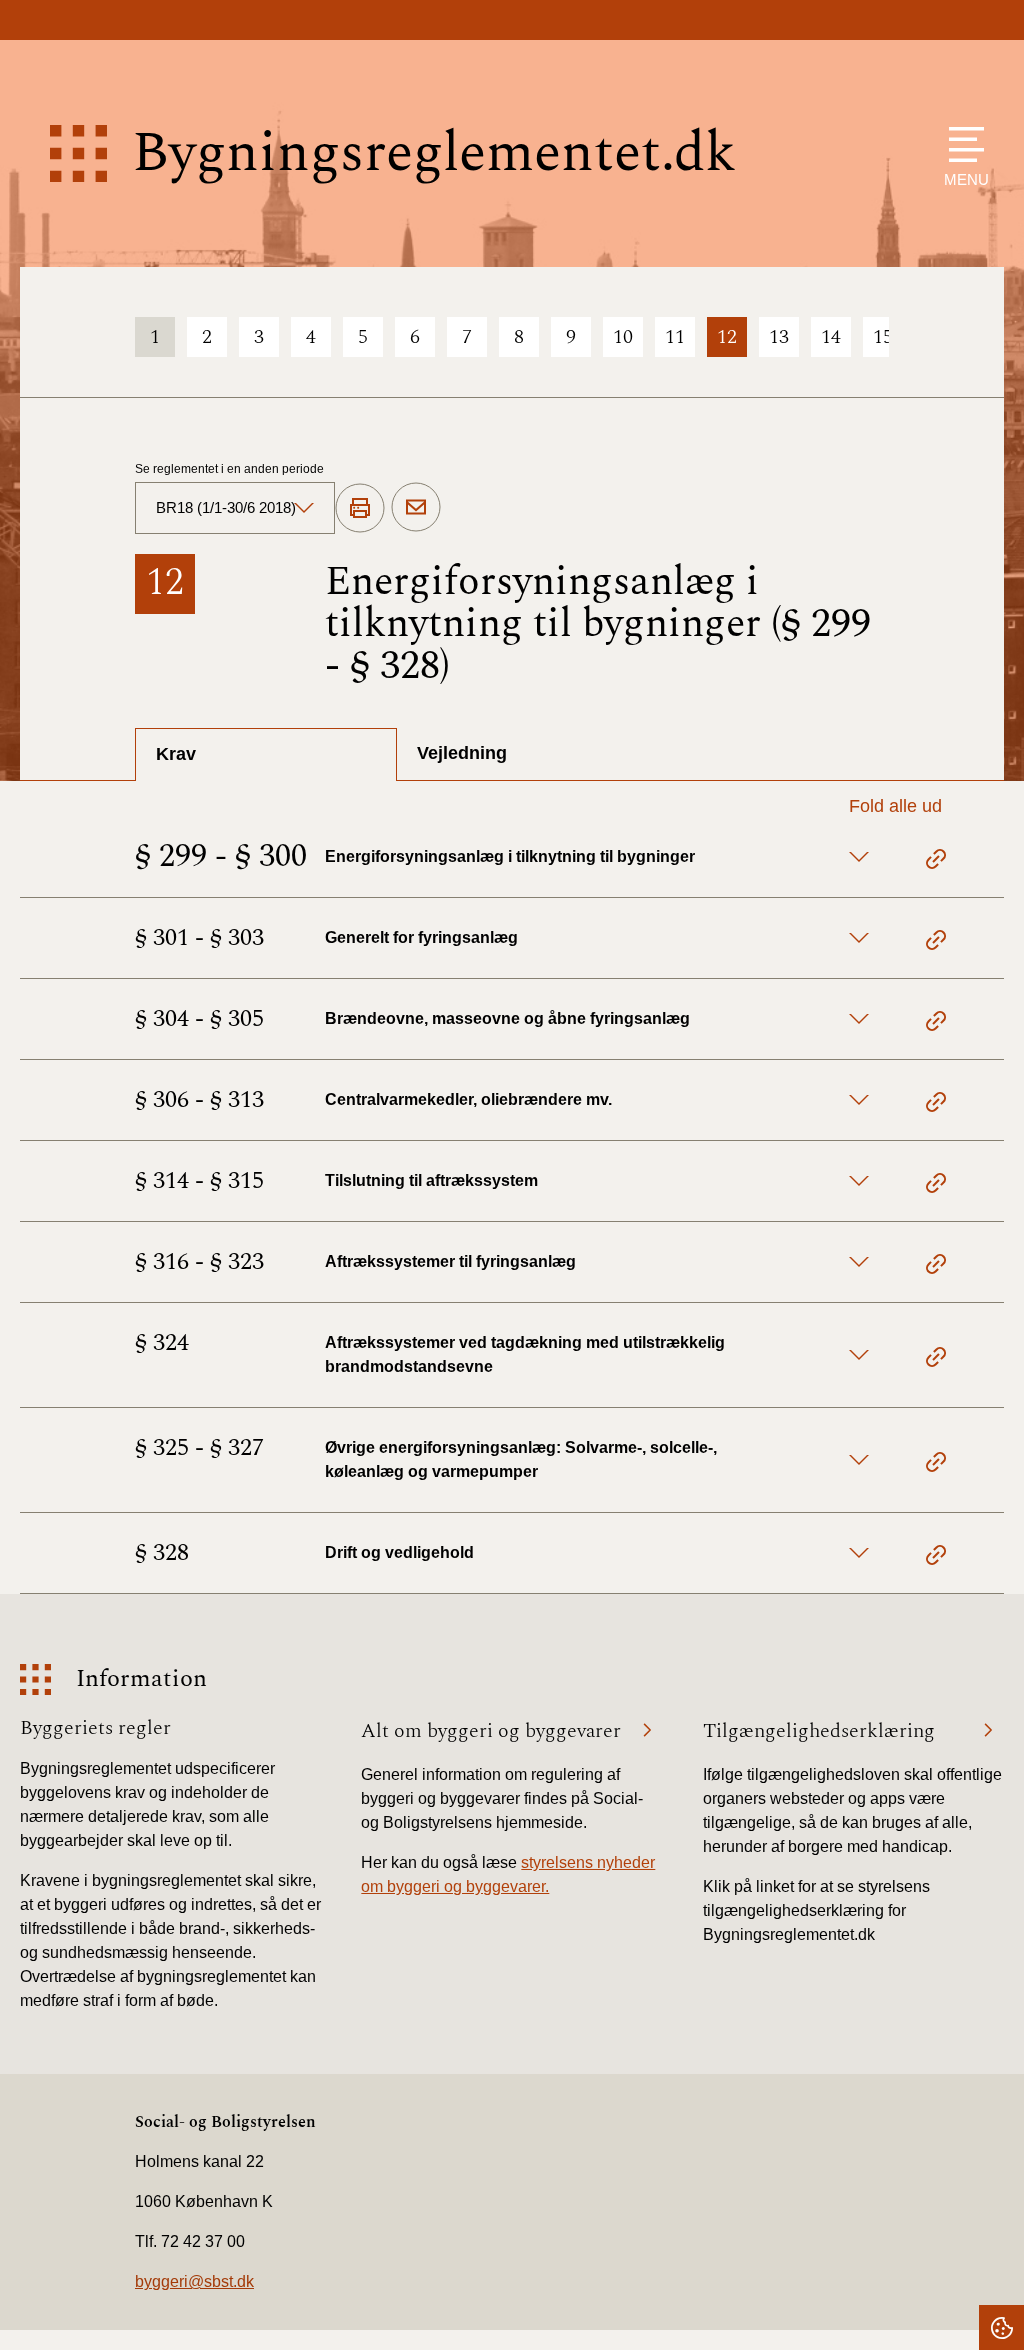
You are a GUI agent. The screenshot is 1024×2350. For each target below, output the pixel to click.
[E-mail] (416, 508)
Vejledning (462, 753)
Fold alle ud (895, 806)
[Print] (360, 509)
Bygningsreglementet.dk (434, 153)
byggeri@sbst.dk (194, 2281)
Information (141, 1679)
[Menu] (961, 144)
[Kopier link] (936, 862)
